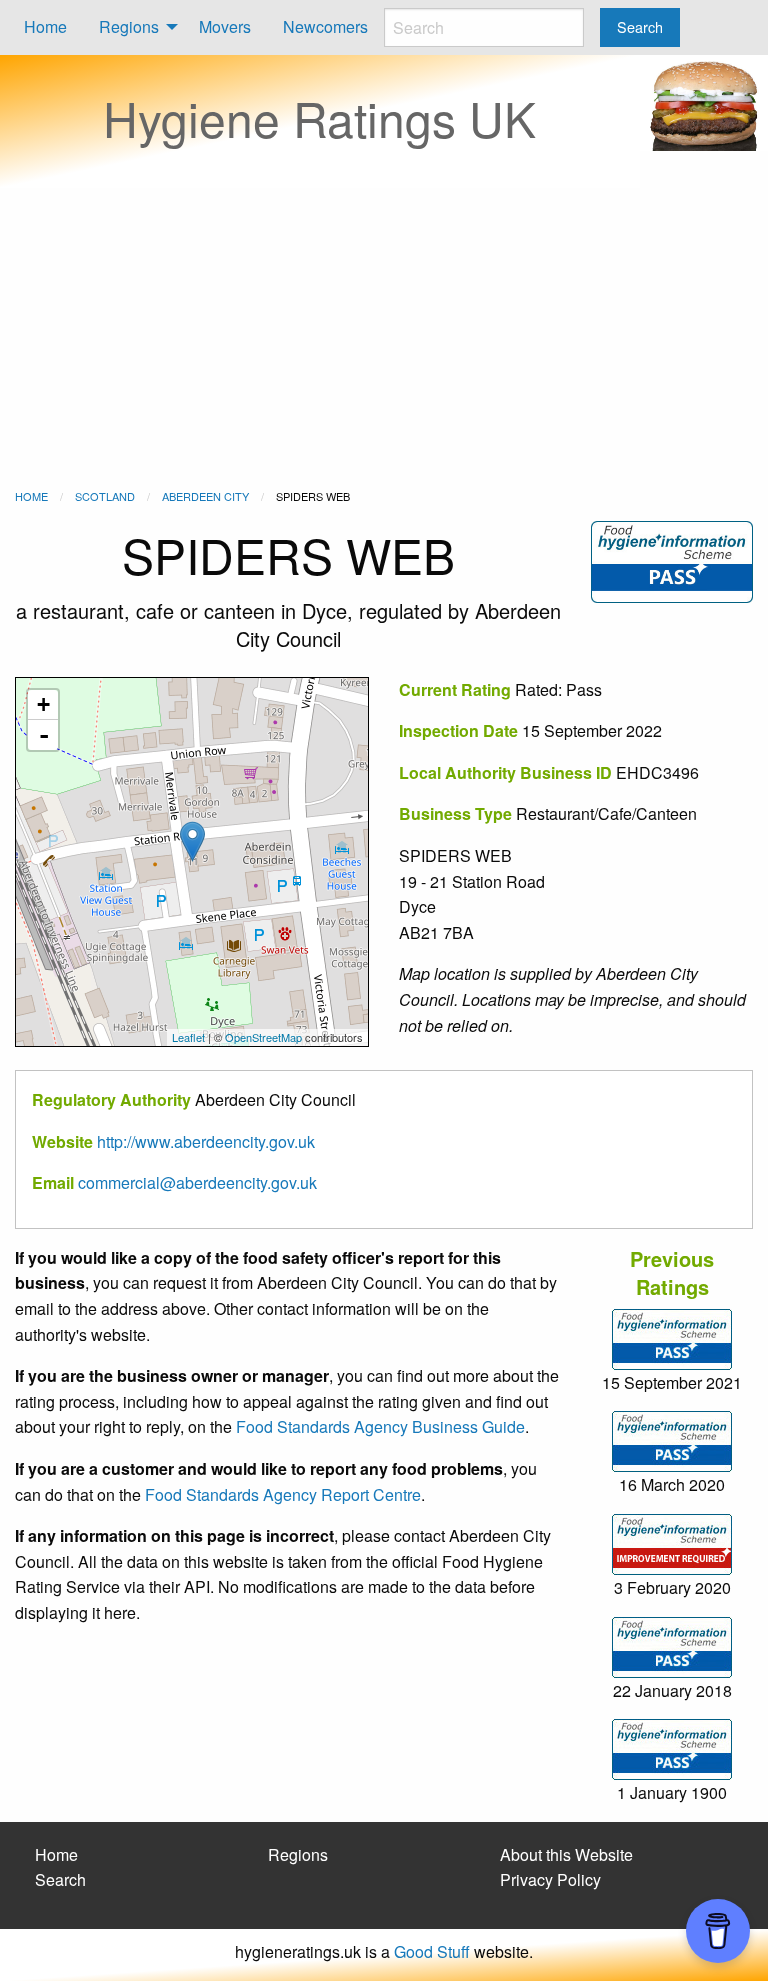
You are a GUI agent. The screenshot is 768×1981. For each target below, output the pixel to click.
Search (60, 1879)
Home (45, 26)
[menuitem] (45, 27)
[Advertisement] (384, 338)
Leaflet (188, 1037)
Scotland (105, 496)
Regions (129, 26)
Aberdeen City (205, 496)
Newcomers (325, 26)
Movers (225, 26)
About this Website (566, 1854)
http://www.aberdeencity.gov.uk (206, 1141)
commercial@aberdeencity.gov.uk (197, 1182)
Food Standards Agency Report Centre (283, 1494)
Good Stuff (432, 1951)
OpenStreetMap (263, 1037)
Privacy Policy (550, 1879)
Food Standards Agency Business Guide (380, 1426)
